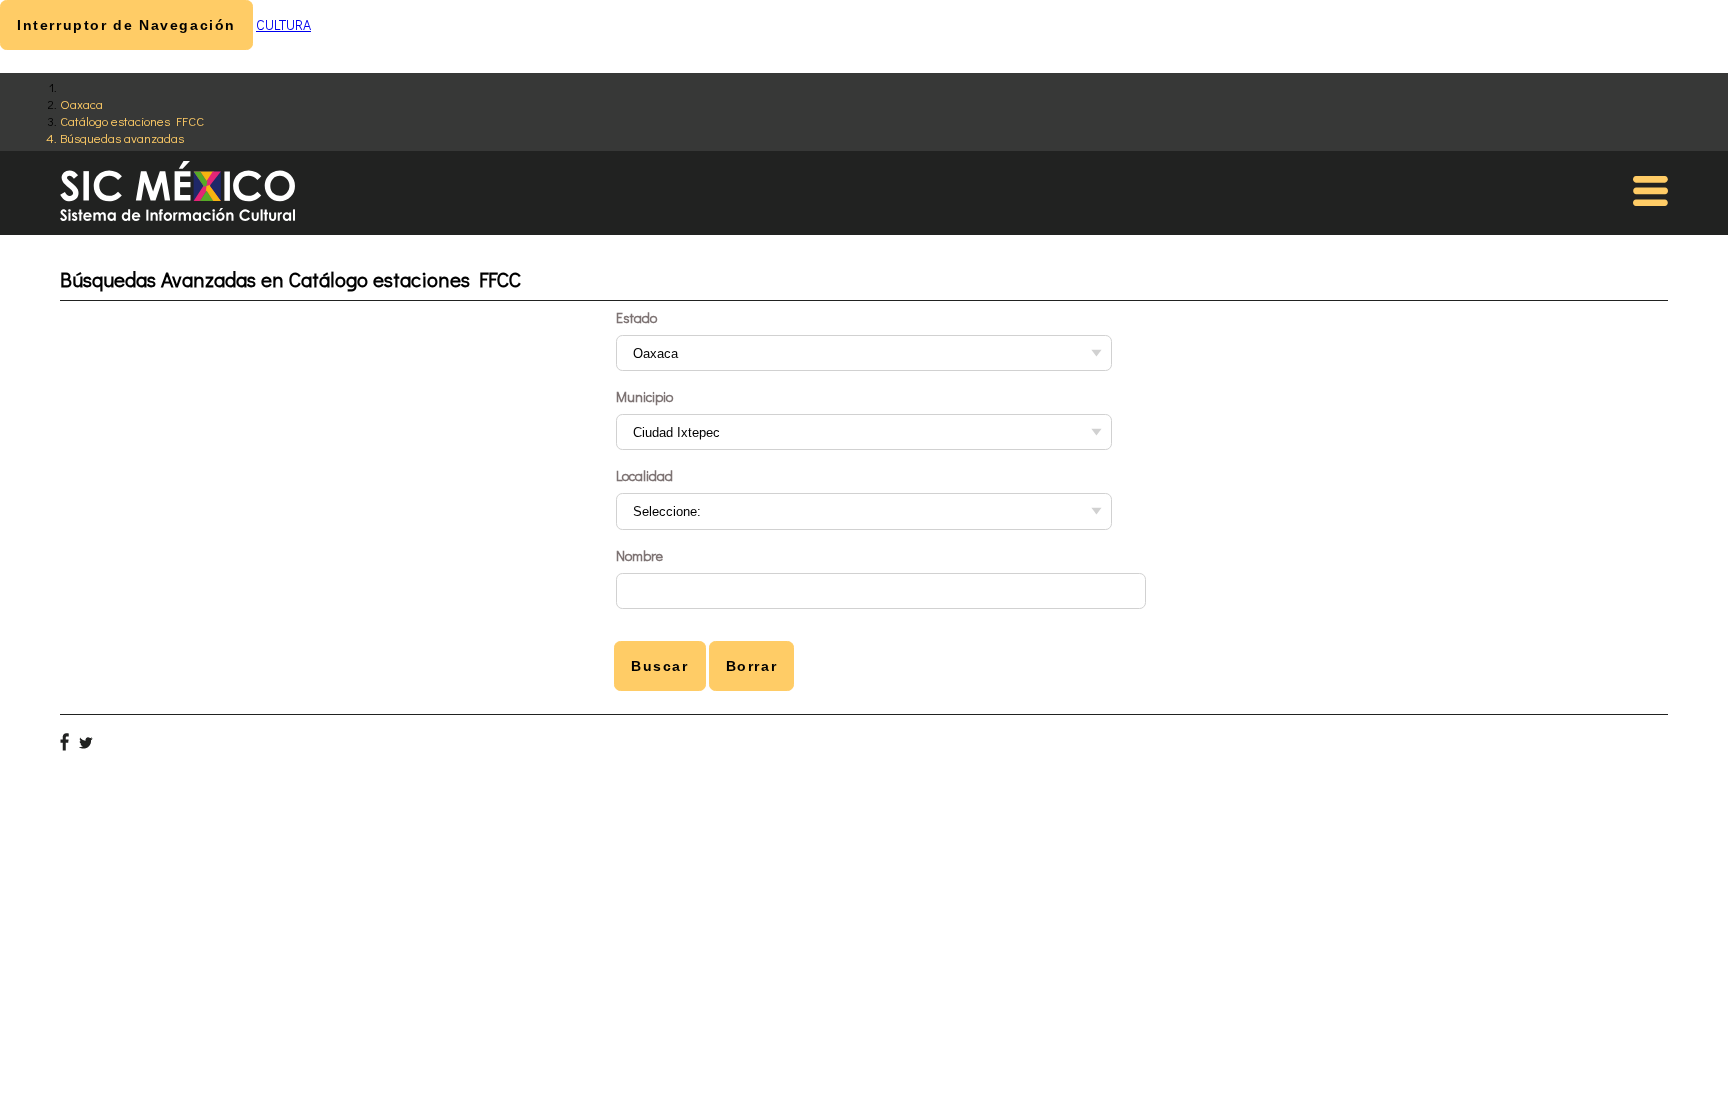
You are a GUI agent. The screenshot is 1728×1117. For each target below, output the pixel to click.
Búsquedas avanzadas (122, 137)
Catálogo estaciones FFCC (132, 120)
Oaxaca (81, 103)
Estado (636, 317)
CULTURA (283, 24)
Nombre (639, 555)
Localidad (644, 475)
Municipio (644, 396)
